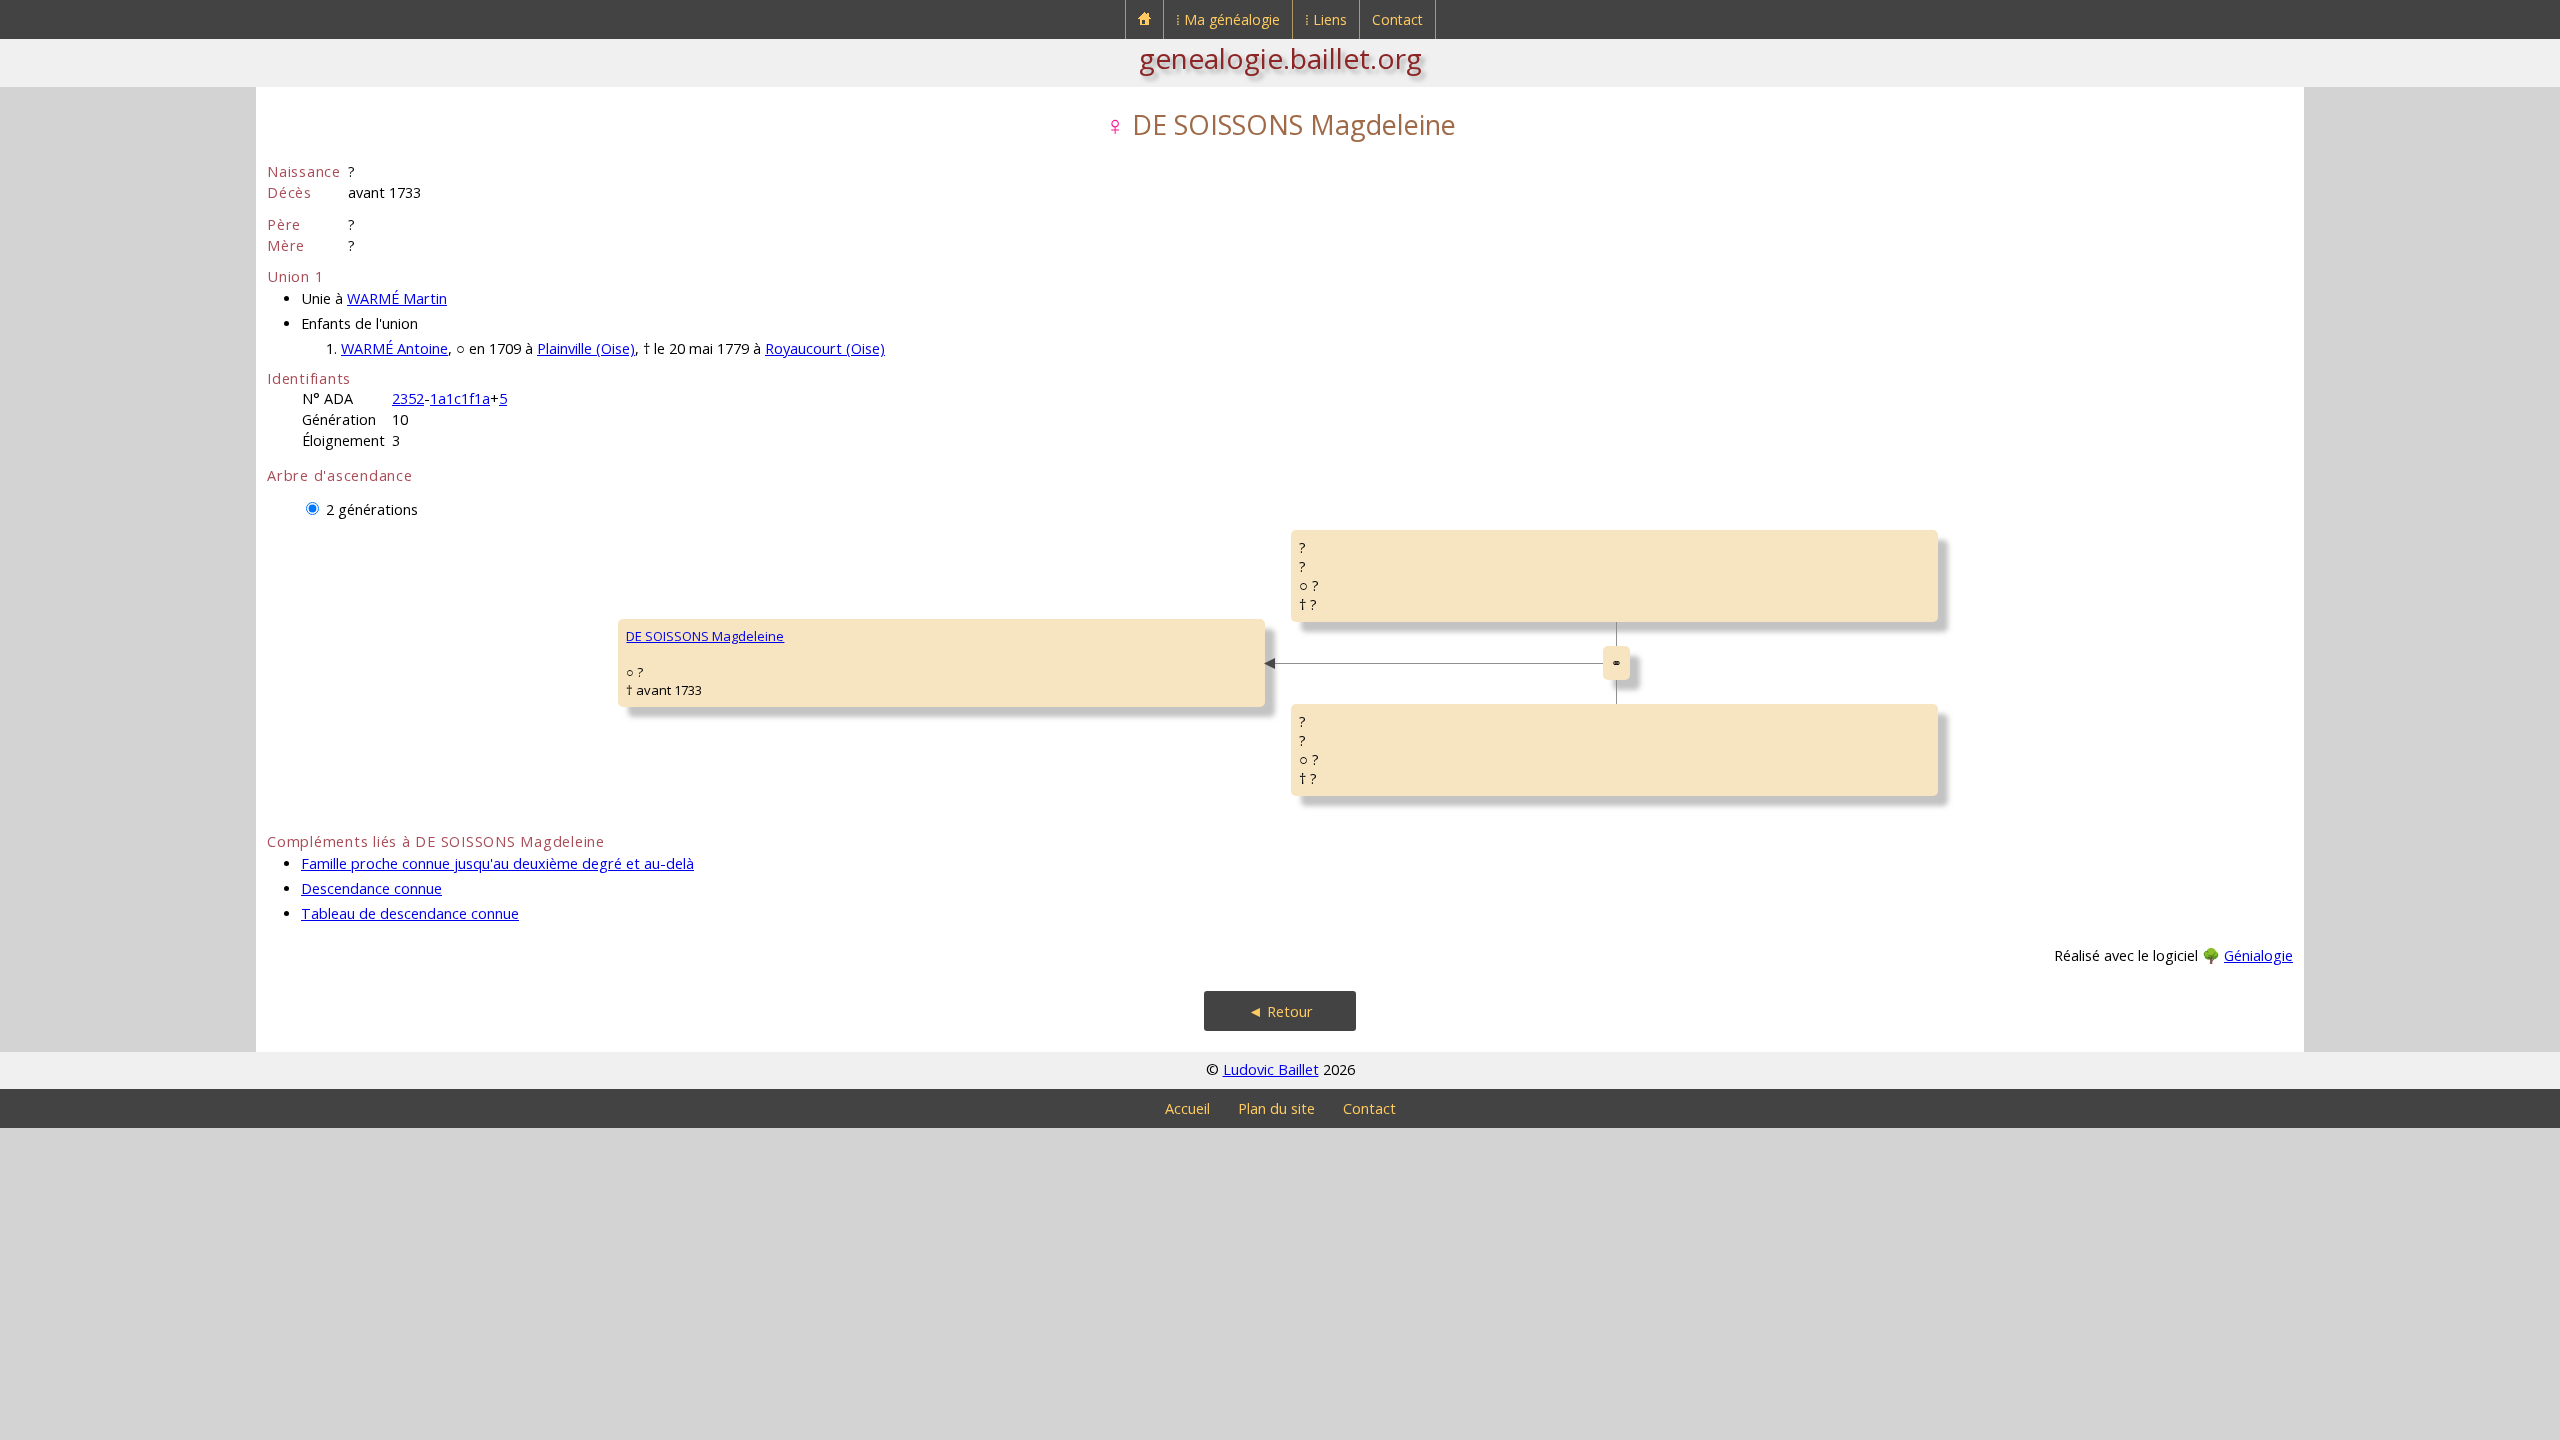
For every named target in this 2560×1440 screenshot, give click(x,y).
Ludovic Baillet (1271, 1069)
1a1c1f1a (460, 398)
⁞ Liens (1326, 19)
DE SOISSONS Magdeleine (705, 636)
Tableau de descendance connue (410, 913)
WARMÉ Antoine (394, 348)
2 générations (372, 509)
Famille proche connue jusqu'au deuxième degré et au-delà (497, 863)
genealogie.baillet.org (1280, 58)
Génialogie (2258, 955)
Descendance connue (371, 888)
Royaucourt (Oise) (825, 348)
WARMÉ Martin (397, 298)
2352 (408, 398)
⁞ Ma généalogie (1228, 19)
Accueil (1187, 1108)
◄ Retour (1280, 1011)
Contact (1397, 19)
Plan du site (1276, 1108)
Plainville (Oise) (586, 348)
